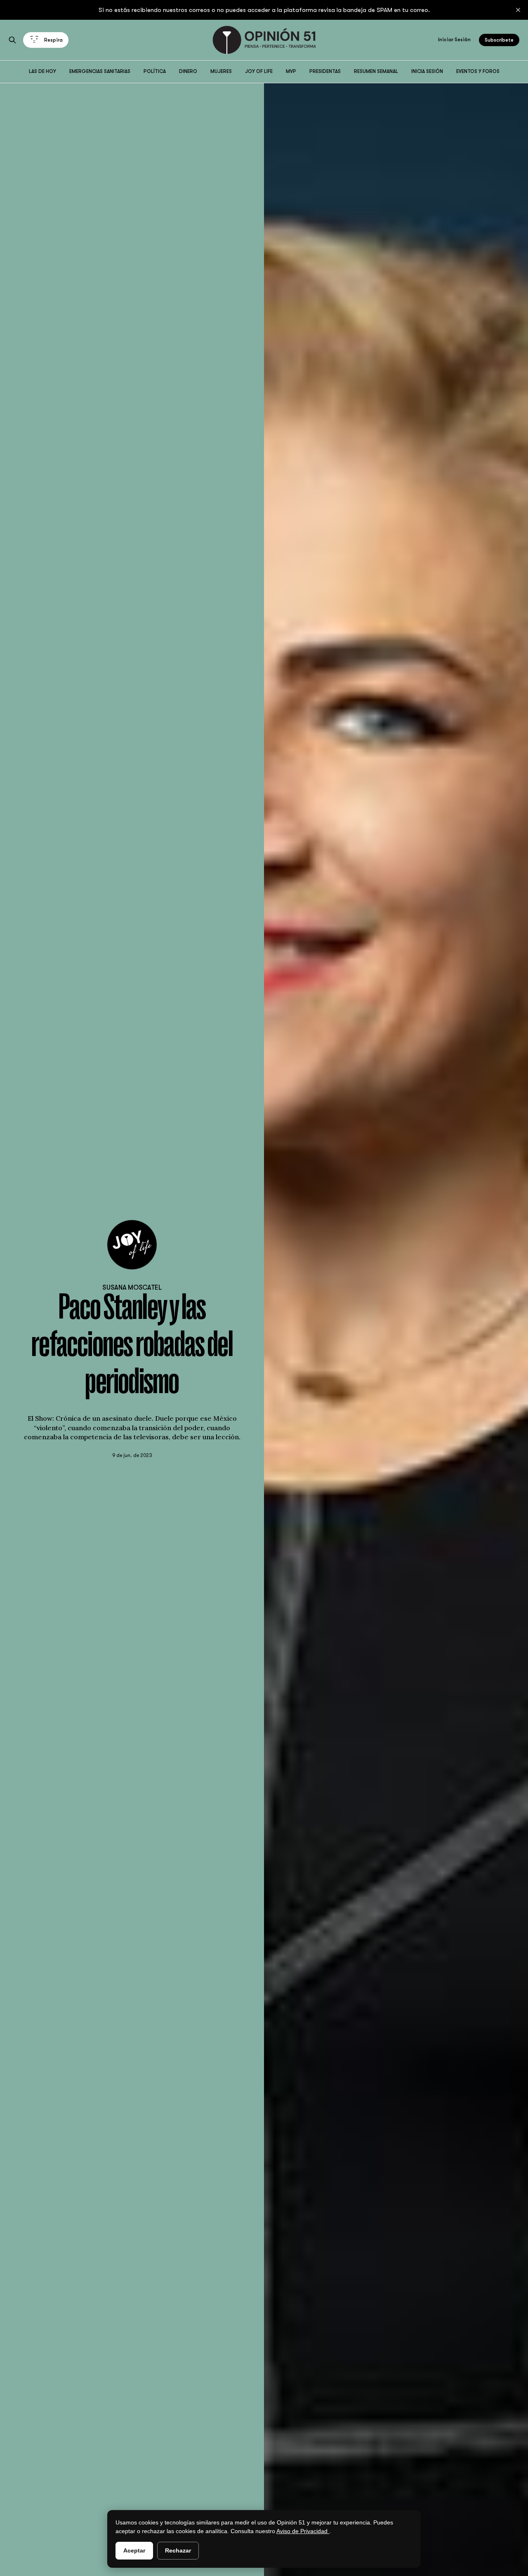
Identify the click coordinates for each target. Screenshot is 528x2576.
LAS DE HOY (42, 71)
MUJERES (221, 71)
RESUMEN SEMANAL (376, 71)
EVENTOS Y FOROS (478, 71)
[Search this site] (12, 40)
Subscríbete (499, 40)
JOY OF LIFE (259, 71)
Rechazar (178, 2550)
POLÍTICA (155, 71)
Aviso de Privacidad (303, 2531)
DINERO (188, 71)
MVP (291, 71)
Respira (53, 40)
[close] (518, 10)
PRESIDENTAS (325, 71)
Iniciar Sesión (454, 40)
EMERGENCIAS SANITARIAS (100, 71)
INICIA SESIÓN (427, 71)
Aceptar (134, 2550)
